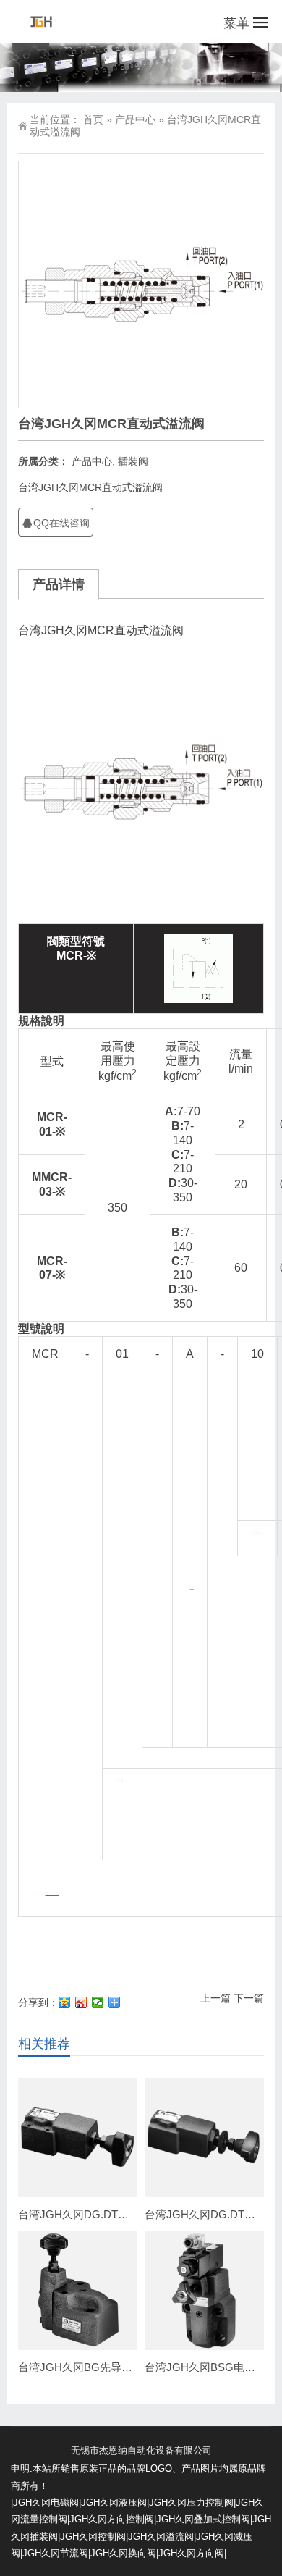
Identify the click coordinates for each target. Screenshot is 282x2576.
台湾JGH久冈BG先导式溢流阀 (91, 2367)
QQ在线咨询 (61, 523)
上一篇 (215, 1998)
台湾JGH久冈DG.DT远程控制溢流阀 (106, 2214)
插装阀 (133, 461)
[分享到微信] (98, 2002)
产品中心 (135, 119)
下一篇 (249, 1998)
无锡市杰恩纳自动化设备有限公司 (141, 2450)
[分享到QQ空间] (65, 2002)
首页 (93, 119)
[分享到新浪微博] (81, 2002)
